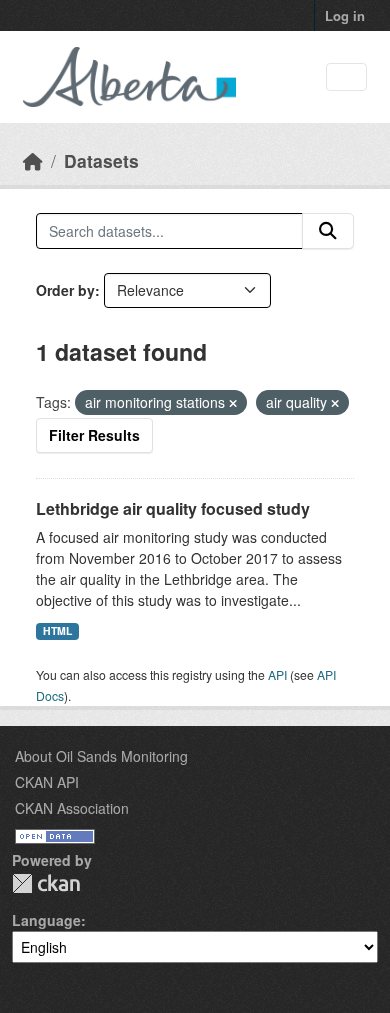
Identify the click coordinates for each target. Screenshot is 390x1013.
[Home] (33, 160)
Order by (65, 290)
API (277, 674)
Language (46, 920)
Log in (345, 15)
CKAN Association (72, 808)
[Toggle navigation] (346, 77)
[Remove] (233, 403)
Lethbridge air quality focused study (173, 508)
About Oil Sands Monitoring (101, 756)
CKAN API (47, 782)
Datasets (101, 160)
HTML (57, 630)
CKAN (46, 883)
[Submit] (328, 231)
